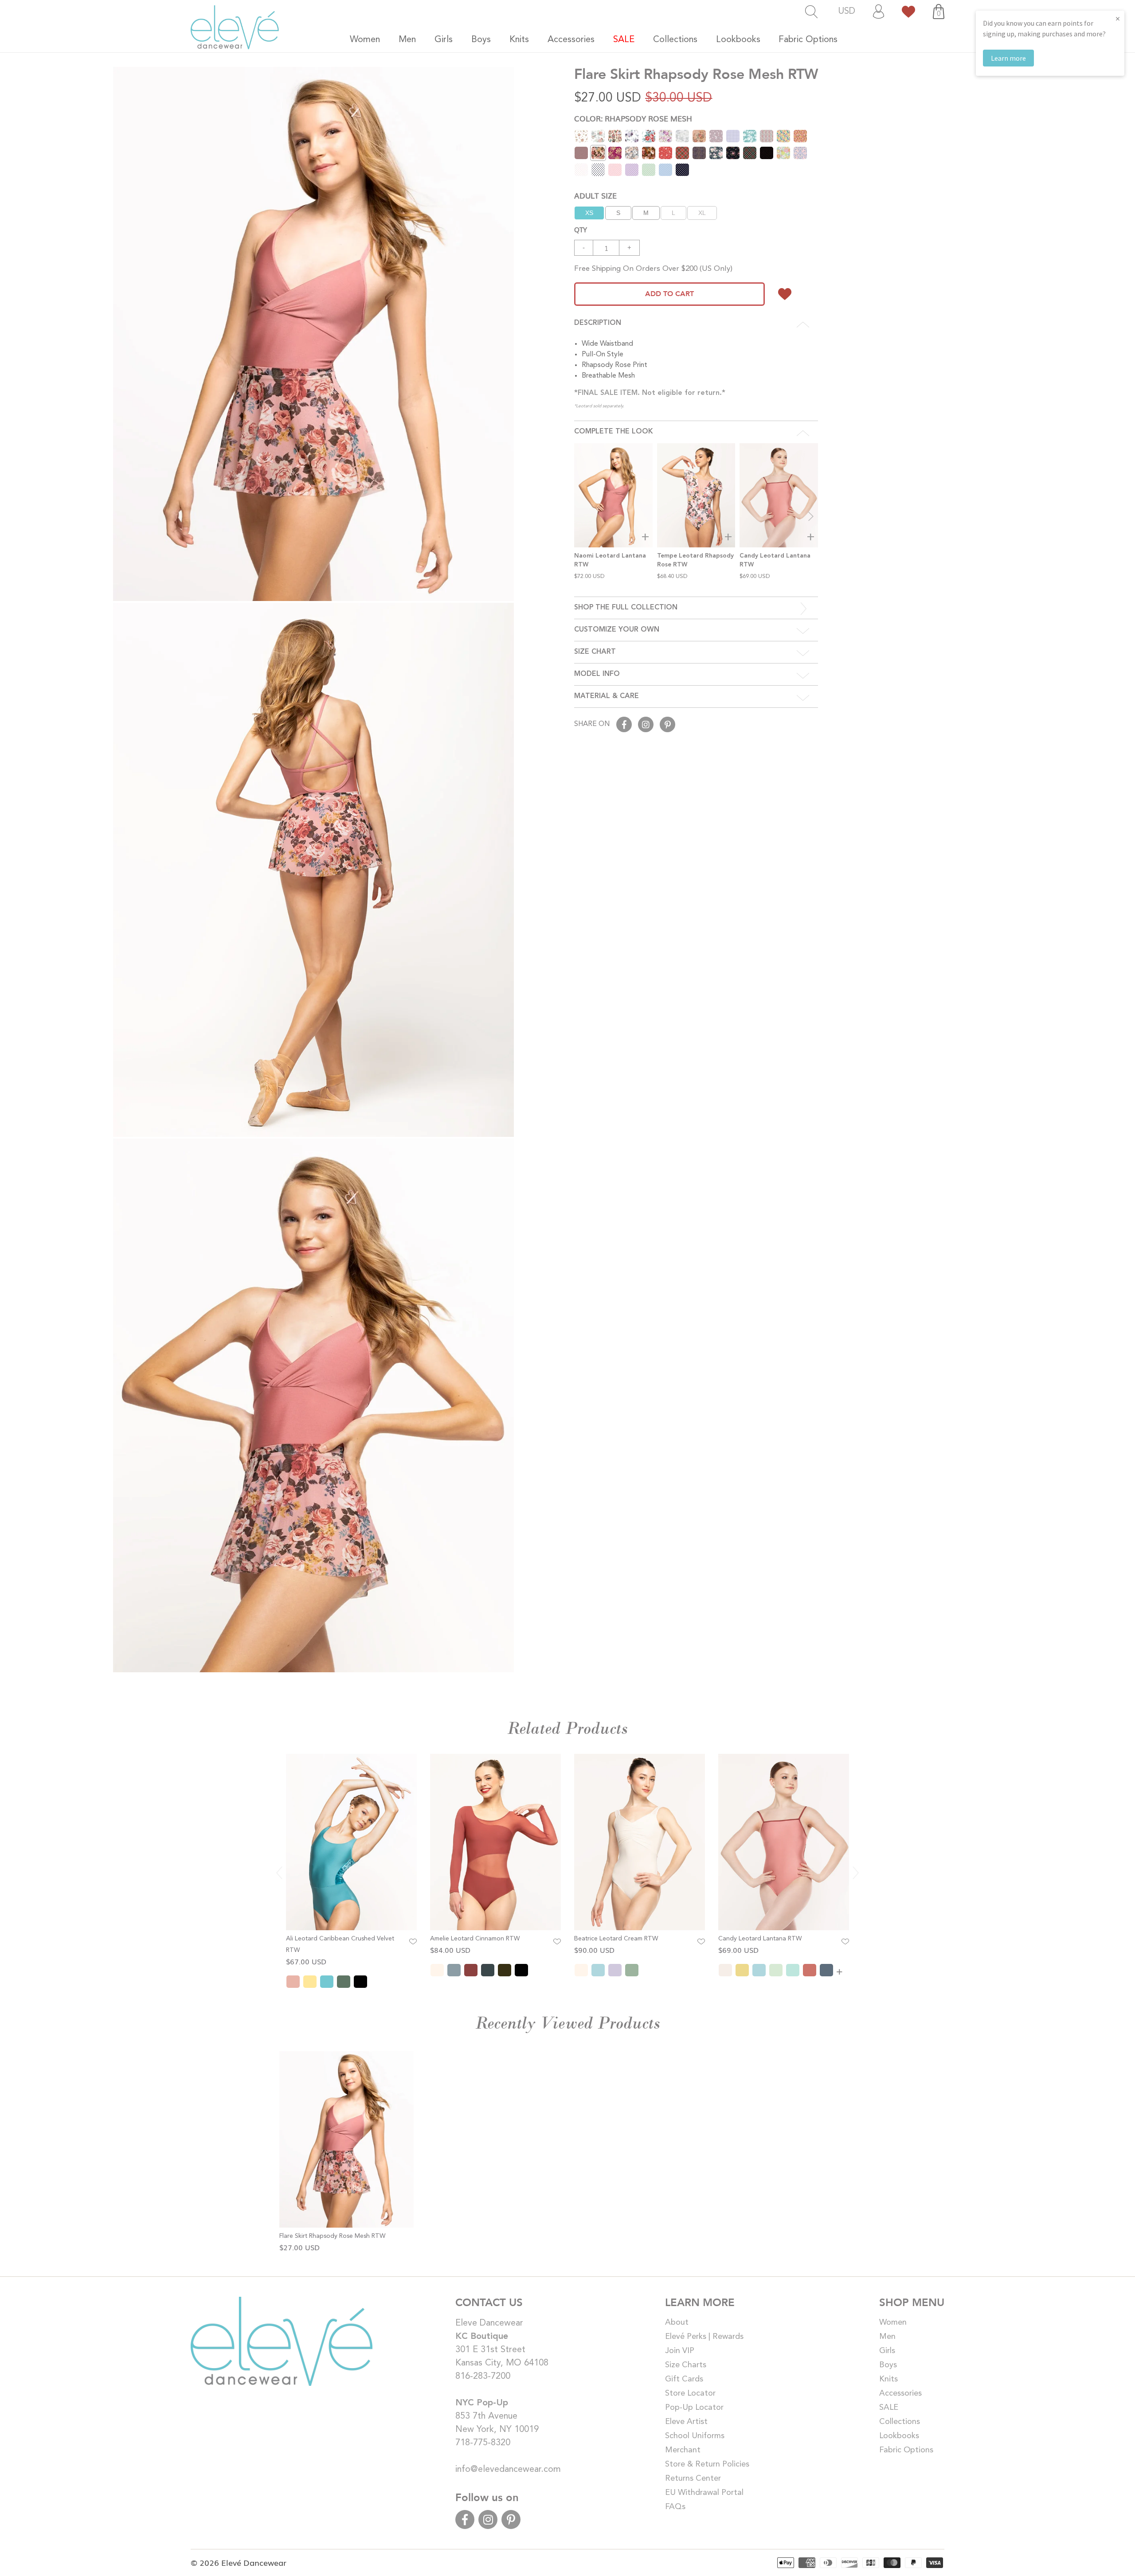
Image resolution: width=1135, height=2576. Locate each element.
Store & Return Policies (707, 2464)
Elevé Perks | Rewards (704, 2337)
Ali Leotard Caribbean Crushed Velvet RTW (340, 1944)
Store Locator (690, 2393)
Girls (887, 2351)
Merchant (683, 2450)
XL (702, 213)
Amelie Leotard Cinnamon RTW (475, 1939)
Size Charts (686, 2365)
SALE (889, 2408)
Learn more (1008, 58)
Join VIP (680, 2351)
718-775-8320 (483, 2443)
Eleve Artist (686, 2422)
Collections (900, 2422)
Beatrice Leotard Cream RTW (616, 1939)
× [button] (1118, 18)
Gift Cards (684, 2379)
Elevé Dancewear (254, 2562)
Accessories (900, 2393)
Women (893, 2322)
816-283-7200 (483, 2377)
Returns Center (693, 2478)
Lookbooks (899, 2436)
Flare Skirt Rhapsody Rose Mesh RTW (332, 2236)
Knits (888, 2379)
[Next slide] (811, 516)
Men (887, 2337)
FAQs (675, 2507)
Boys (888, 2365)
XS (589, 213)
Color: (633, 118)
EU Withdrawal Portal (704, 2493)
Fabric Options (906, 2450)
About (677, 2322)
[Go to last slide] (279, 1873)
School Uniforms (695, 2436)
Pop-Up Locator (694, 2408)
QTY (581, 229)
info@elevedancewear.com (508, 2470)
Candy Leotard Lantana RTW (760, 1939)
